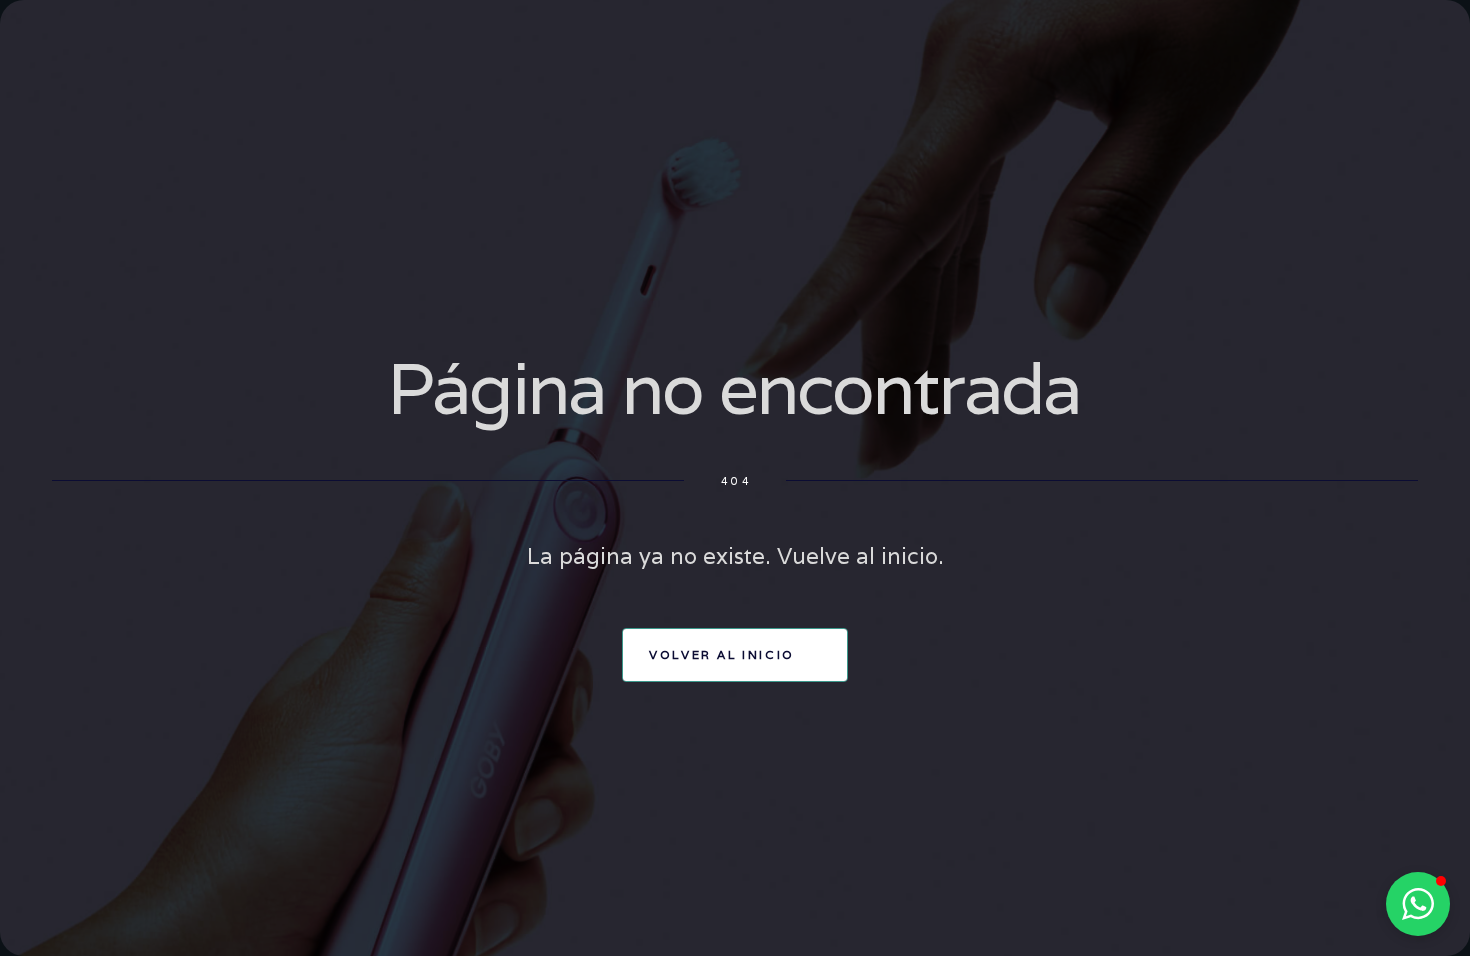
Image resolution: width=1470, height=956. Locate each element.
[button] (1418, 904)
